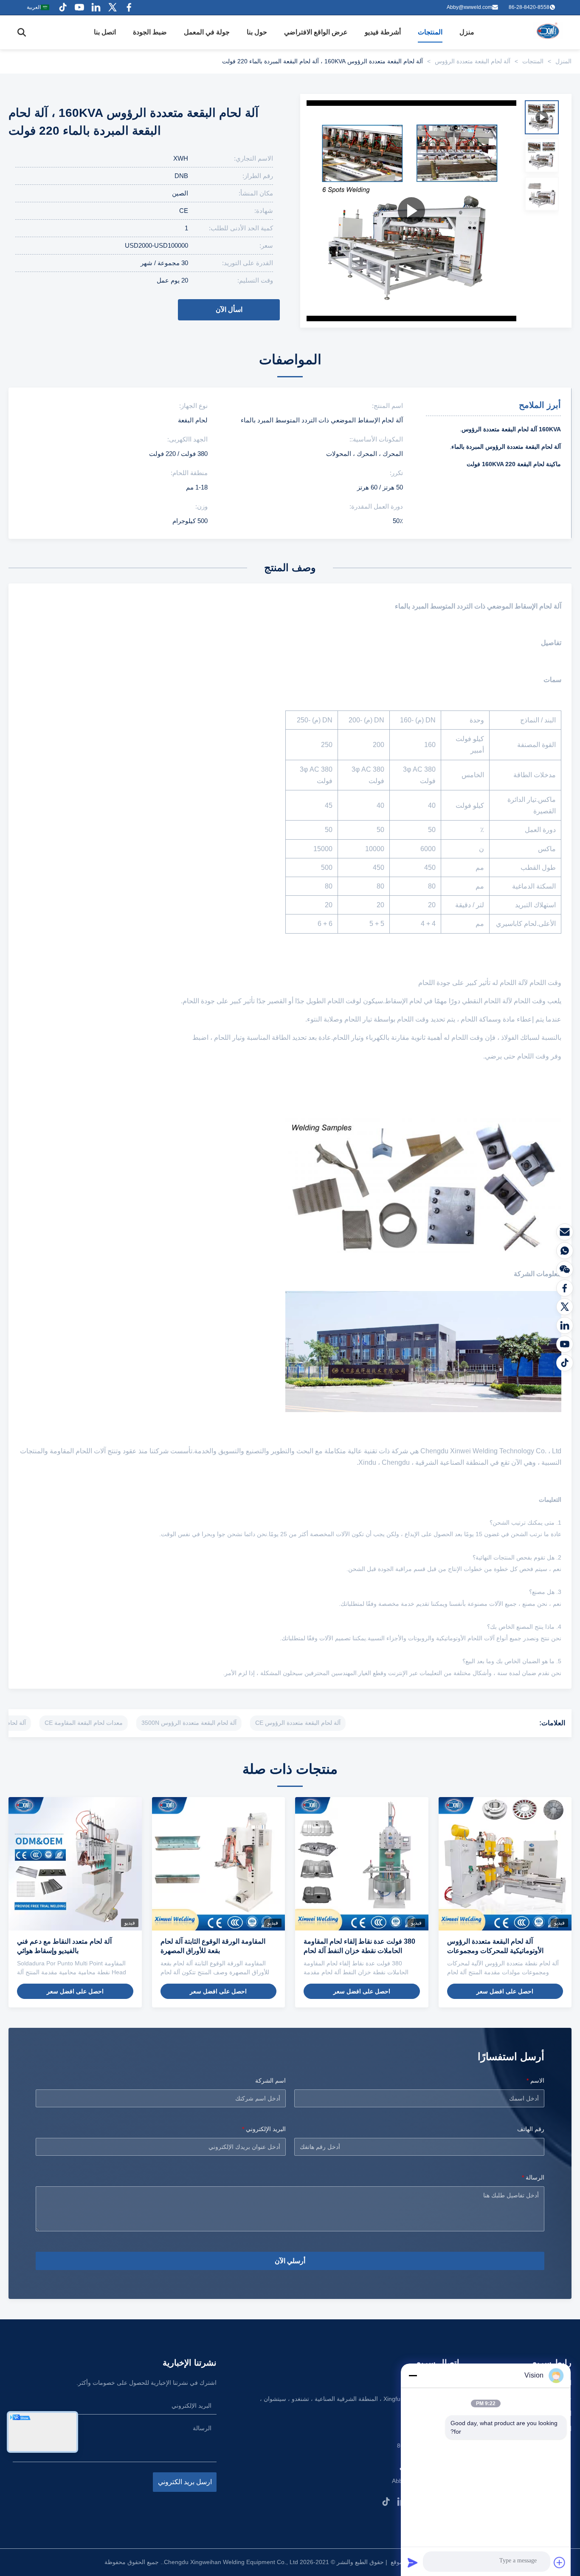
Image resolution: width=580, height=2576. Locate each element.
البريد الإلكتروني (264, 2129)
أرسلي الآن (290, 2261)
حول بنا (257, 32)
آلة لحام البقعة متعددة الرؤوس (473, 61)
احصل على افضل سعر (505, 1991)
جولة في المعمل (207, 32)
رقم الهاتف (531, 2129)
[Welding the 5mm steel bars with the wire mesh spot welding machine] (411, 211)
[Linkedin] (96, 7)
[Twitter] (113, 7)
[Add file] (560, 2562)
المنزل (563, 61)
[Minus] (413, 2375)
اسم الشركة (270, 2081)
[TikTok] (386, 2502)
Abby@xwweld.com (469, 7)
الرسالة (533, 2177)
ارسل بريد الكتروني (185, 2482)
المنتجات (430, 32)
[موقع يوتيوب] (565, 1344)
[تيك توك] (565, 1363)
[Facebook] (129, 7)
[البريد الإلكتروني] (565, 1232)
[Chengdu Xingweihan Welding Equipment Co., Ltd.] (549, 32)
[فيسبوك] (565, 1288)
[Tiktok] (63, 7)
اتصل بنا (105, 32)
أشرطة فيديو (383, 32)
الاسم (535, 2081)
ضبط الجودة (150, 32)
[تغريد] (565, 1307)
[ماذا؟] (565, 1251)
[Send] (413, 2562)
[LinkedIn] (565, 1325)
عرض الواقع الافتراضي (316, 32)
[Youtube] (79, 7)
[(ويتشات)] (565, 1269)
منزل (467, 32)
